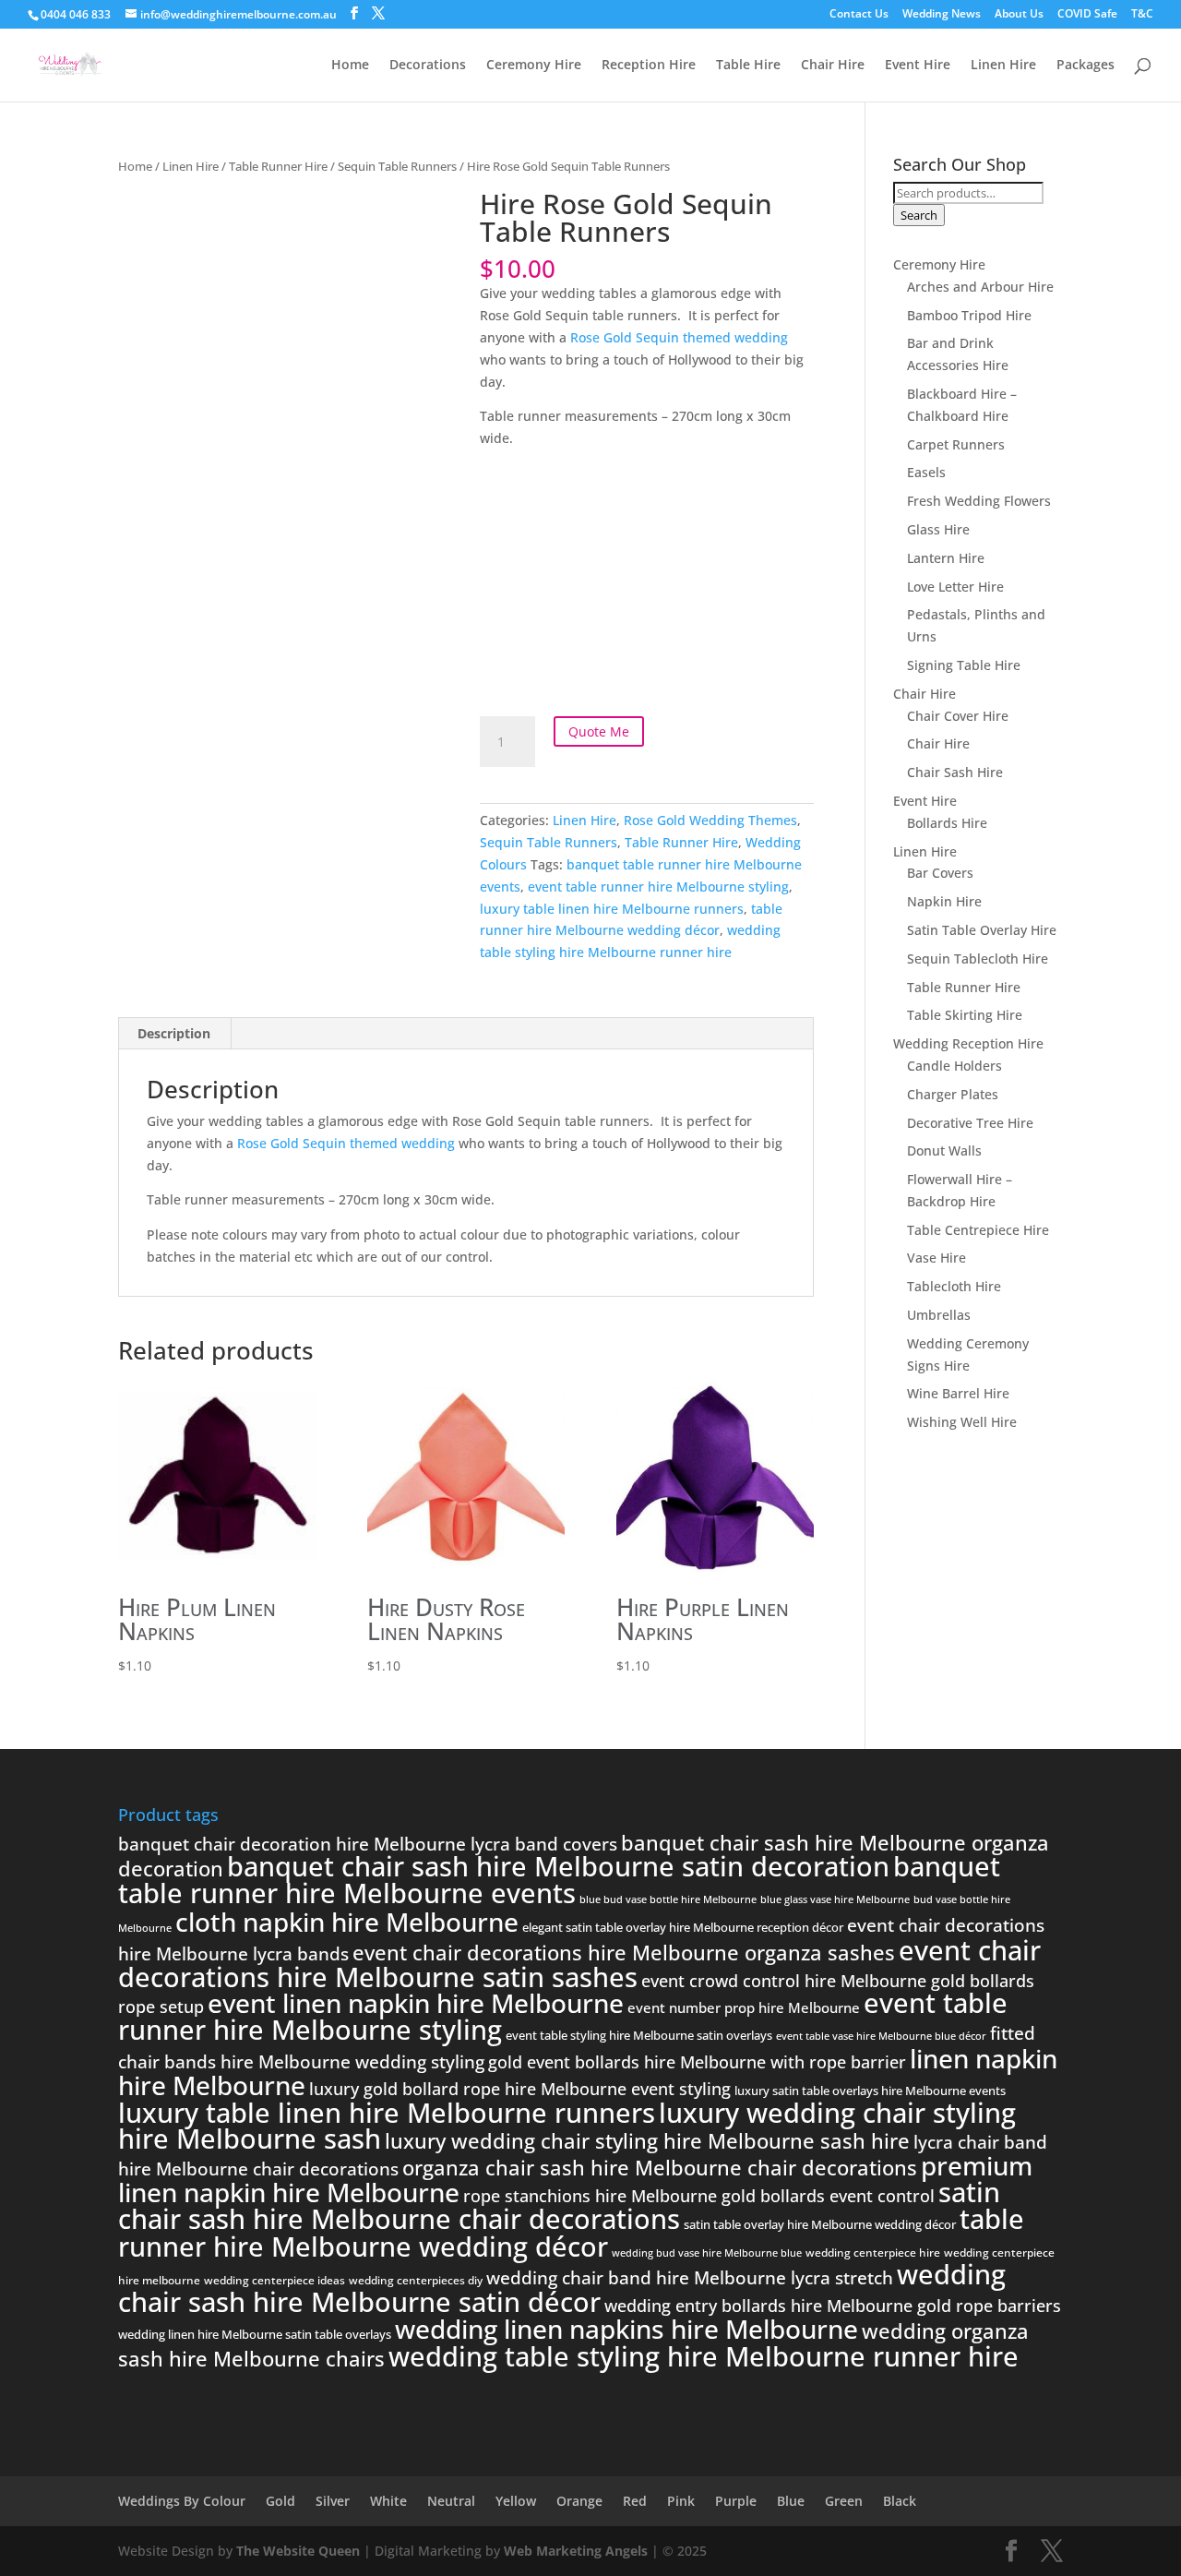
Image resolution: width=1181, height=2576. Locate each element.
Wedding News (942, 15)
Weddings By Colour (182, 2501)
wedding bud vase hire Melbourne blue (707, 2253)
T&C (1142, 15)
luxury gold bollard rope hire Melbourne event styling (520, 2089)
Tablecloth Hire (954, 1286)
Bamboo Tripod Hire (969, 315)
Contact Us (859, 15)
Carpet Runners (956, 444)
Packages (1086, 66)
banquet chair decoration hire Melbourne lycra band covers (368, 1844)
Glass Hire (938, 529)
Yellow (516, 2501)
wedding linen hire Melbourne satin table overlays (255, 2334)
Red (635, 2501)
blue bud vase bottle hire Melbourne (668, 1899)
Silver (333, 2501)
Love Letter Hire (955, 587)
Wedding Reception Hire (968, 1043)
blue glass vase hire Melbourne (835, 1899)
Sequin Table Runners (397, 166)
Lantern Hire (946, 558)
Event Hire (918, 66)
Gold (280, 2501)
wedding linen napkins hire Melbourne (626, 2329)
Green (844, 2501)
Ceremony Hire (534, 66)
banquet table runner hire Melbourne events (559, 1880)
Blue (791, 2501)
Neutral (451, 2501)
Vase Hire (936, 1258)
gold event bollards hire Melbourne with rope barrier (697, 2062)
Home (350, 66)
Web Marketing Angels (576, 2551)
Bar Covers (940, 873)
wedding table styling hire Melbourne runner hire (704, 2356)
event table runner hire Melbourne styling (658, 887)
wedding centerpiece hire (873, 2253)
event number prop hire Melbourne (744, 2007)
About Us (1019, 15)
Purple (736, 2501)
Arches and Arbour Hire (980, 287)
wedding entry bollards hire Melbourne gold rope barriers (833, 2306)
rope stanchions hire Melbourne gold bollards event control (699, 2196)
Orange (579, 2501)
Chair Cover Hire (958, 716)
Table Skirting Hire (965, 1015)
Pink (681, 2501)
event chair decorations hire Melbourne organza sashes (624, 1952)
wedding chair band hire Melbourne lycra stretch (690, 2278)
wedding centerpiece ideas (274, 2280)
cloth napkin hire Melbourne (347, 1922)
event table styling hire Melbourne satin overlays (639, 2035)
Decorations (428, 66)
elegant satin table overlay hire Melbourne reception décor (683, 1927)
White (388, 2501)
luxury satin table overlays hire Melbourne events (870, 2091)
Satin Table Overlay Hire (982, 930)
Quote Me (599, 731)
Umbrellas (939, 1315)
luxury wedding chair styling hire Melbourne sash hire (647, 2140)
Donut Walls (944, 1150)
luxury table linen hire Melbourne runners (612, 909)
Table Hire (748, 66)
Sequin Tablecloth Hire (978, 959)
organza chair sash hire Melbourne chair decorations (660, 2167)
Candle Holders (954, 1066)
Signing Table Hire (964, 665)
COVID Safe (1087, 15)
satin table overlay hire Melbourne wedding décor (820, 2224)
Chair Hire (833, 66)
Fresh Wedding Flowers (979, 501)
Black (900, 2501)
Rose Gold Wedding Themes (710, 820)
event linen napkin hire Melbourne (416, 2003)
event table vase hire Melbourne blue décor (881, 2036)
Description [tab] (174, 1033)
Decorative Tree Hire (970, 1123)
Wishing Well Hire (962, 1422)
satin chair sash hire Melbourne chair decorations (559, 2205)
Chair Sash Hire (955, 772)
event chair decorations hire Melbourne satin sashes (579, 1964)
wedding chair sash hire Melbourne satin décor (562, 2288)
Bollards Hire (947, 823)
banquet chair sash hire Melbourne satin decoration (558, 1866)
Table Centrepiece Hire (978, 1230)
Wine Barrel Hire (958, 1393)
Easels (926, 472)
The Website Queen (298, 2551)
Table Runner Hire (278, 166)
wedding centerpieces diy (416, 2280)
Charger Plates (953, 1094)
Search (919, 215)
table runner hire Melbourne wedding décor (571, 2233)
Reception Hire (649, 66)
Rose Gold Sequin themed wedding (679, 337)
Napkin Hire (944, 901)
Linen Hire (1003, 66)
